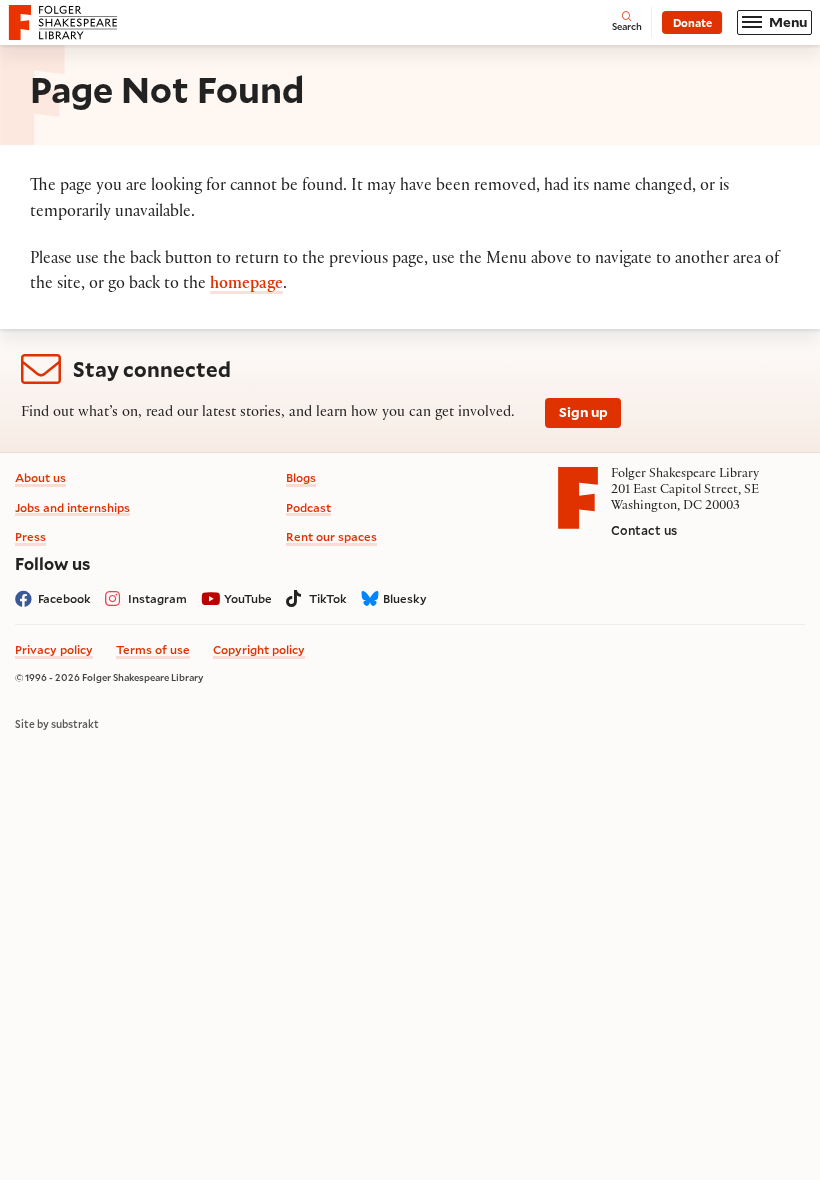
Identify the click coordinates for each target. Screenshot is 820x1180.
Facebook (64, 598)
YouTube (248, 598)
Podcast (308, 507)
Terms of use (153, 649)
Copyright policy (259, 649)
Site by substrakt (57, 724)
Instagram (157, 598)
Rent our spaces (331, 536)
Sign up (583, 412)
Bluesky (405, 598)
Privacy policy (54, 649)
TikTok (328, 598)
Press (30, 536)
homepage (246, 285)
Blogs (301, 477)
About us (40, 477)
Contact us (644, 530)
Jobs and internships (72, 507)
